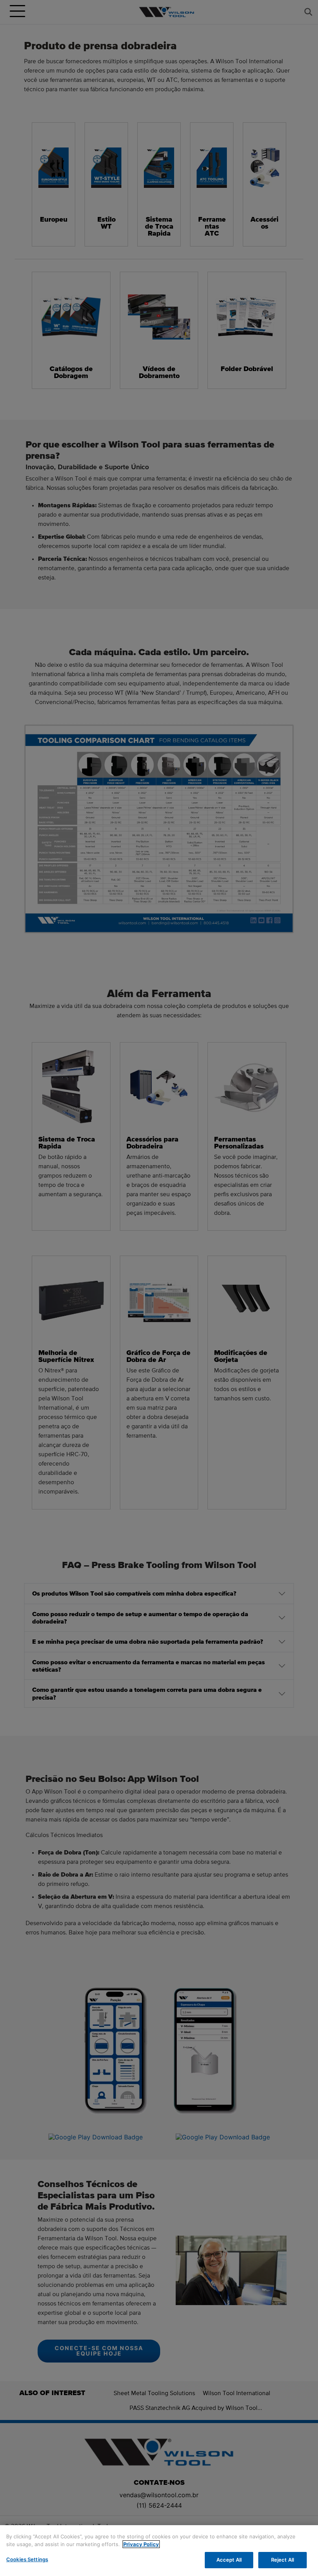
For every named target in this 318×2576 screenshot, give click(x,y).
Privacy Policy (141, 2544)
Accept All (229, 2560)
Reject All (283, 2560)
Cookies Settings (27, 2559)
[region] (159, 2551)
